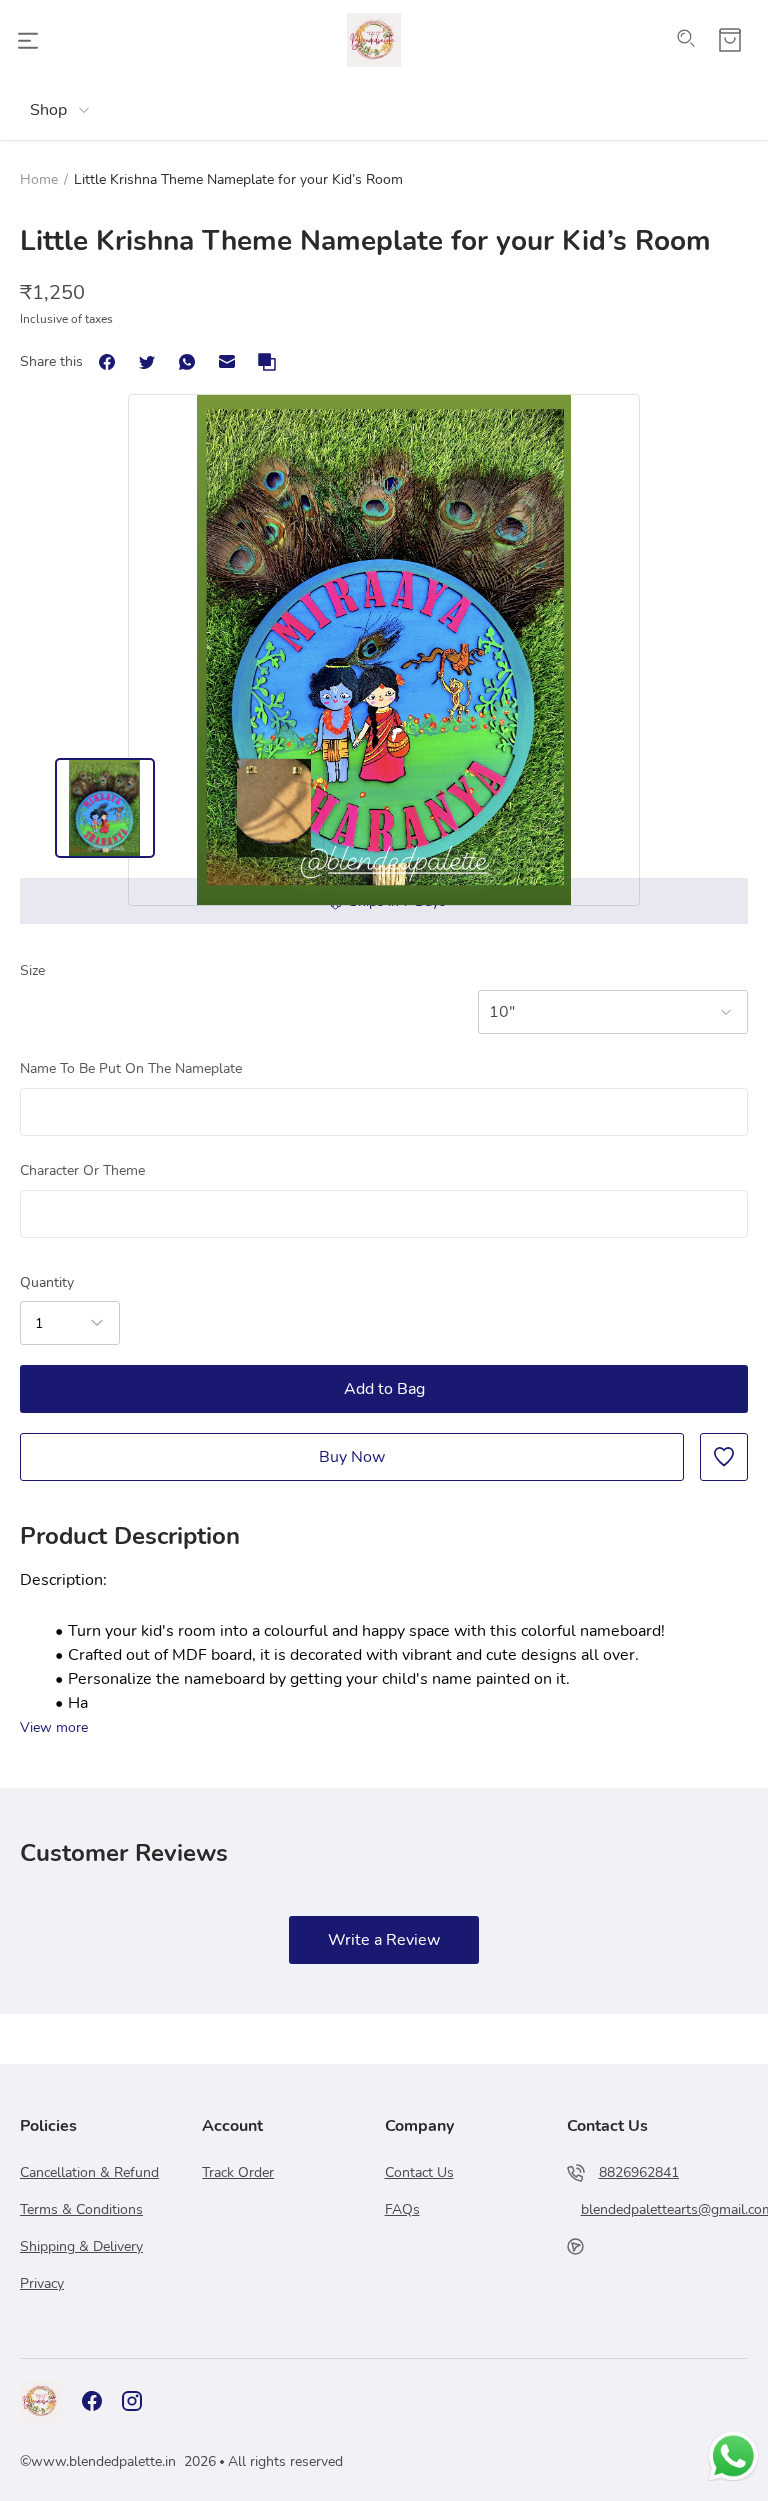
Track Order (238, 2172)
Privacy (42, 2283)
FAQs (402, 2209)
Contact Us (419, 2172)
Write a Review (384, 1940)
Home (39, 179)
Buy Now (352, 1457)
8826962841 (639, 2172)
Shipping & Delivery (81, 2246)
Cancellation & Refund (89, 2172)
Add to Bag (384, 1389)
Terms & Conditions (81, 2209)
